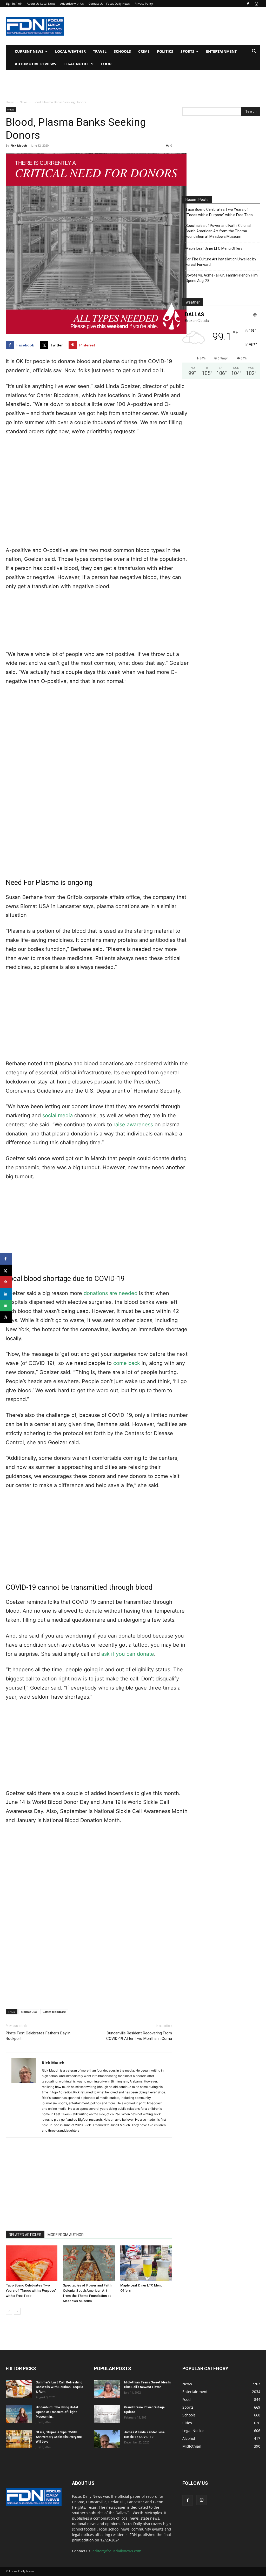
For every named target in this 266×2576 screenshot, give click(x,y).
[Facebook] (248, 4)
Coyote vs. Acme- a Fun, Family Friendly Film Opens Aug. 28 (222, 278)
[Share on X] (6, 1270)
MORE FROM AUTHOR (66, 2235)
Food (106, 64)
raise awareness (133, 1125)
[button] (254, 52)
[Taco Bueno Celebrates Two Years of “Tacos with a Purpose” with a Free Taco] (32, 2263)
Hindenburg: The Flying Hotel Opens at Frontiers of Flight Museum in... (57, 2412)
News (24, 102)
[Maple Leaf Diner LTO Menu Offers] (146, 2263)
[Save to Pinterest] (6, 1282)
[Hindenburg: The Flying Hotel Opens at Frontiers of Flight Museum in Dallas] (19, 2414)
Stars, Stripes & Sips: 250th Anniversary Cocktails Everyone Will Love (59, 2437)
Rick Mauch (19, 145)
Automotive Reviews (35, 64)
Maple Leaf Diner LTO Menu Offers (214, 248)
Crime (144, 51)
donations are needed (111, 1293)
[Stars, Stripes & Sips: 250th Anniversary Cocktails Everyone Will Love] (19, 2439)
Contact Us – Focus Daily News (109, 4)
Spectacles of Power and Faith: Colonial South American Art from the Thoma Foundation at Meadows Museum (218, 231)
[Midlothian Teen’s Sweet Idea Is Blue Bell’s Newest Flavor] (107, 2389)
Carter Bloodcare (54, 2012)
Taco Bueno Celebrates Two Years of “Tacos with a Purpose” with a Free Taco (31, 2291)
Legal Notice (76, 64)
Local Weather (70, 51)
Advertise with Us (72, 4)
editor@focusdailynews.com (117, 2551)
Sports (187, 51)
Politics (165, 51)
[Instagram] (256, 4)
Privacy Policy (144, 4)
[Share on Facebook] (6, 1259)
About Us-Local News (41, 4)
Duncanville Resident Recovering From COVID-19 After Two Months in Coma (139, 2036)
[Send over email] (6, 1306)
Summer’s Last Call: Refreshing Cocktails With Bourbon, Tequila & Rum (59, 2387)
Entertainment (221, 51)
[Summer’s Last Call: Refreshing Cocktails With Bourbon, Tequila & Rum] (19, 2389)
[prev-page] (9, 2311)
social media (58, 1115)
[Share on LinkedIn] (6, 1294)
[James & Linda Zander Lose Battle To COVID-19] (107, 2439)
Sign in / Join (14, 4)
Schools (122, 51)
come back (127, 1363)
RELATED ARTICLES (25, 2235)
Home (10, 102)
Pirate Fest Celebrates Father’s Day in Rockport (38, 2036)
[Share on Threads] (6, 1317)
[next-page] (17, 2311)
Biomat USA (29, 2012)
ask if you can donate (128, 1654)
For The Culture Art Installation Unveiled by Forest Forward (221, 262)
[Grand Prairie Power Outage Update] (107, 2414)
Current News (29, 51)
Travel (100, 51)
